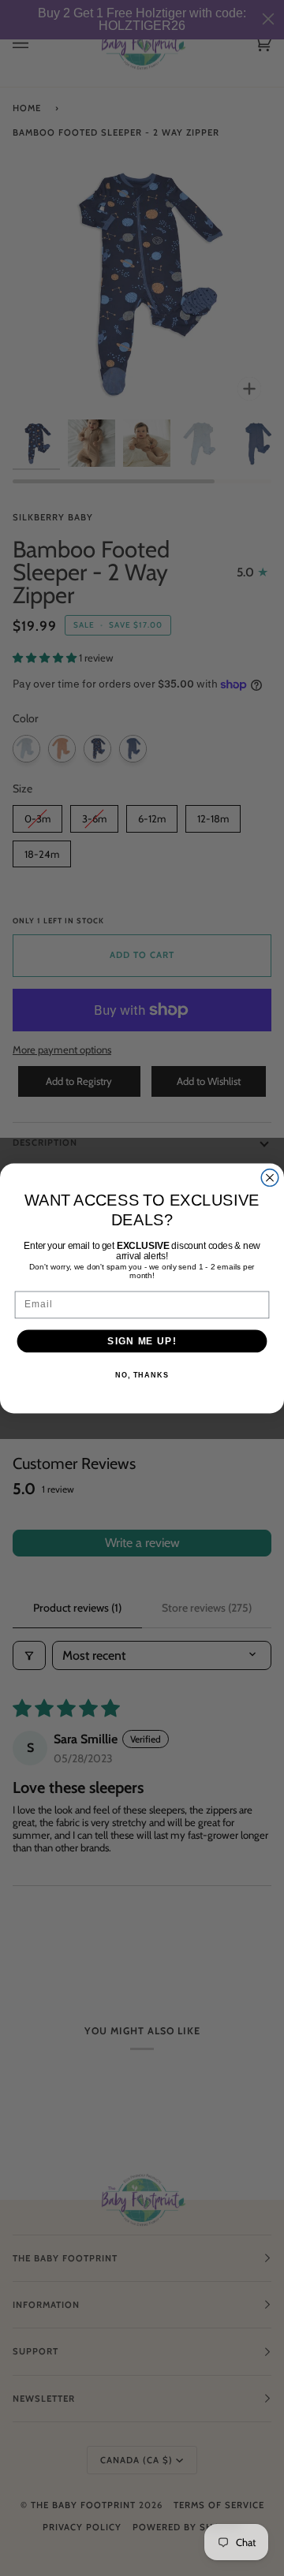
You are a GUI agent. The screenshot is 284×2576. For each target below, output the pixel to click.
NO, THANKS (142, 1375)
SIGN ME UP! (142, 1340)
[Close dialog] (270, 1177)
